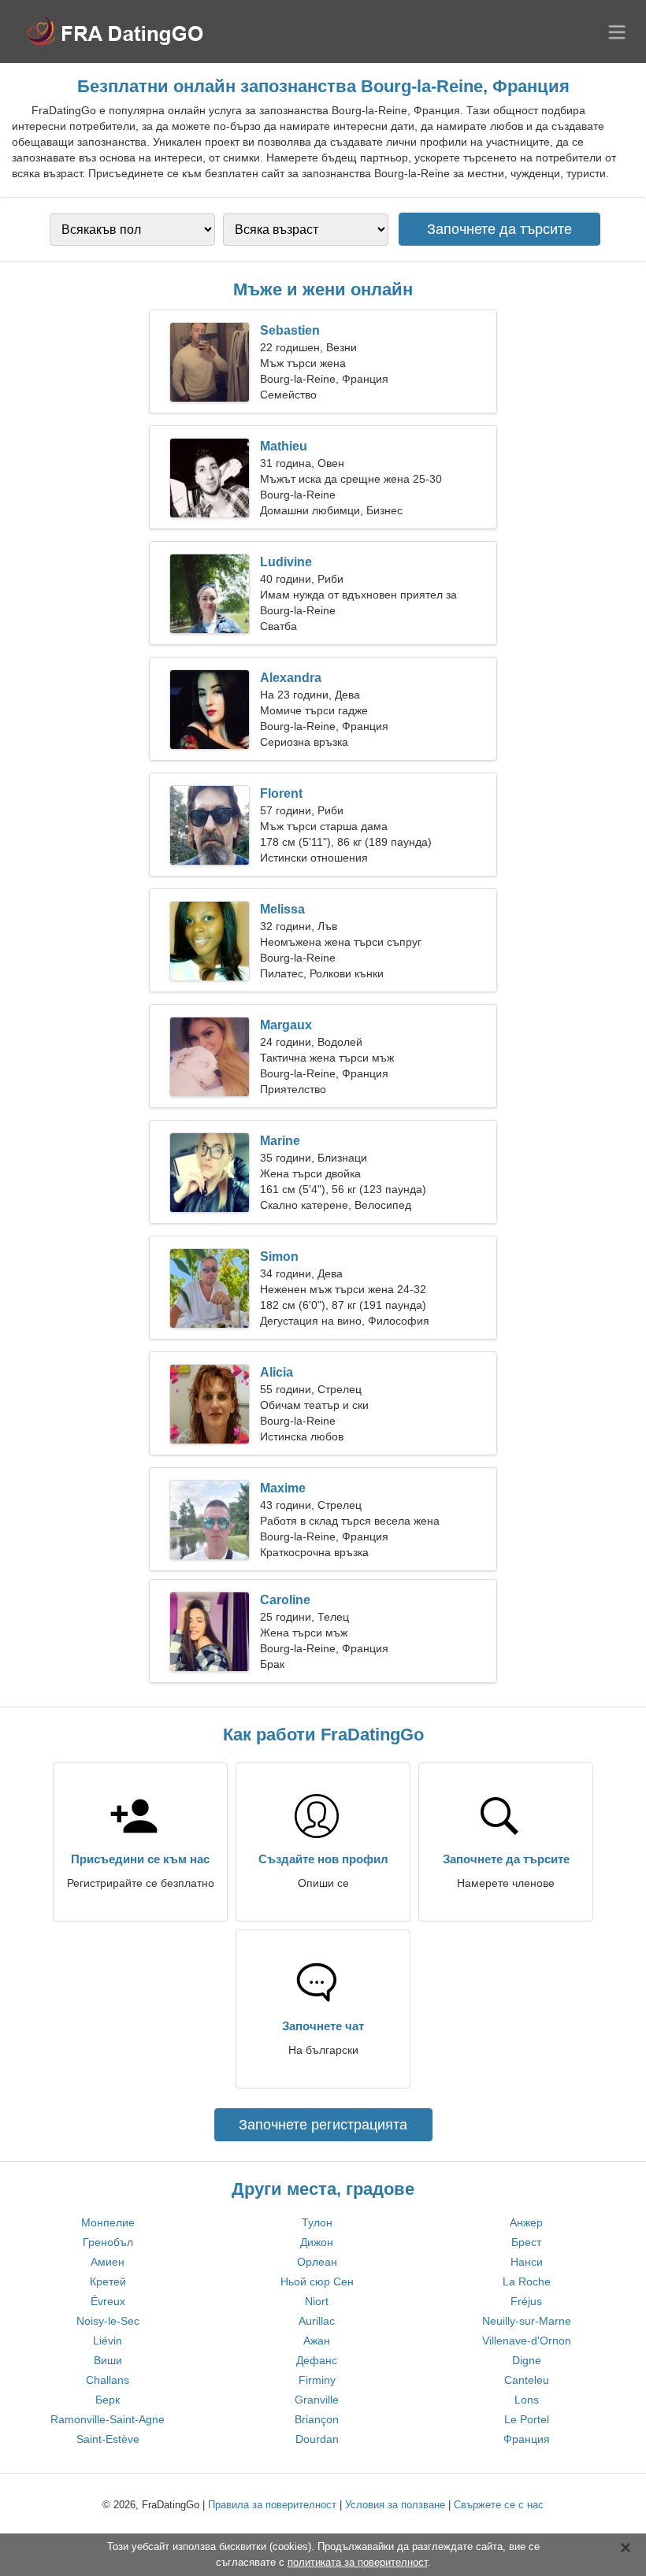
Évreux (108, 2301)
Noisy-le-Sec (108, 2321)
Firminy (317, 2380)
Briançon (317, 2419)
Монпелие (108, 2222)
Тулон (317, 2222)
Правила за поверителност (272, 2505)
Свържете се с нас (499, 2505)
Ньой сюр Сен (317, 2281)
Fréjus (526, 2301)
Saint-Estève (108, 2439)
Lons (527, 2400)
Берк (108, 2400)
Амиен (108, 2262)
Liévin (108, 2341)
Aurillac (317, 2321)
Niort (317, 2301)
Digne (527, 2360)
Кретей (108, 2281)
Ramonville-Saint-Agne (108, 2419)
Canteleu (527, 2380)
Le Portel (527, 2419)
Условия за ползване (395, 2505)
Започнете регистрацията (323, 2125)
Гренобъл (108, 2242)
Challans (108, 2380)
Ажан (317, 2341)
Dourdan (317, 2439)
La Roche (527, 2281)
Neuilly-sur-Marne (527, 2321)
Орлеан (317, 2262)
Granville (317, 2400)
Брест (526, 2242)
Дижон (317, 2242)
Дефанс (317, 2360)
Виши (108, 2360)
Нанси (527, 2262)
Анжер (526, 2222)
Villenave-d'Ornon (527, 2341)
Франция (527, 2439)
